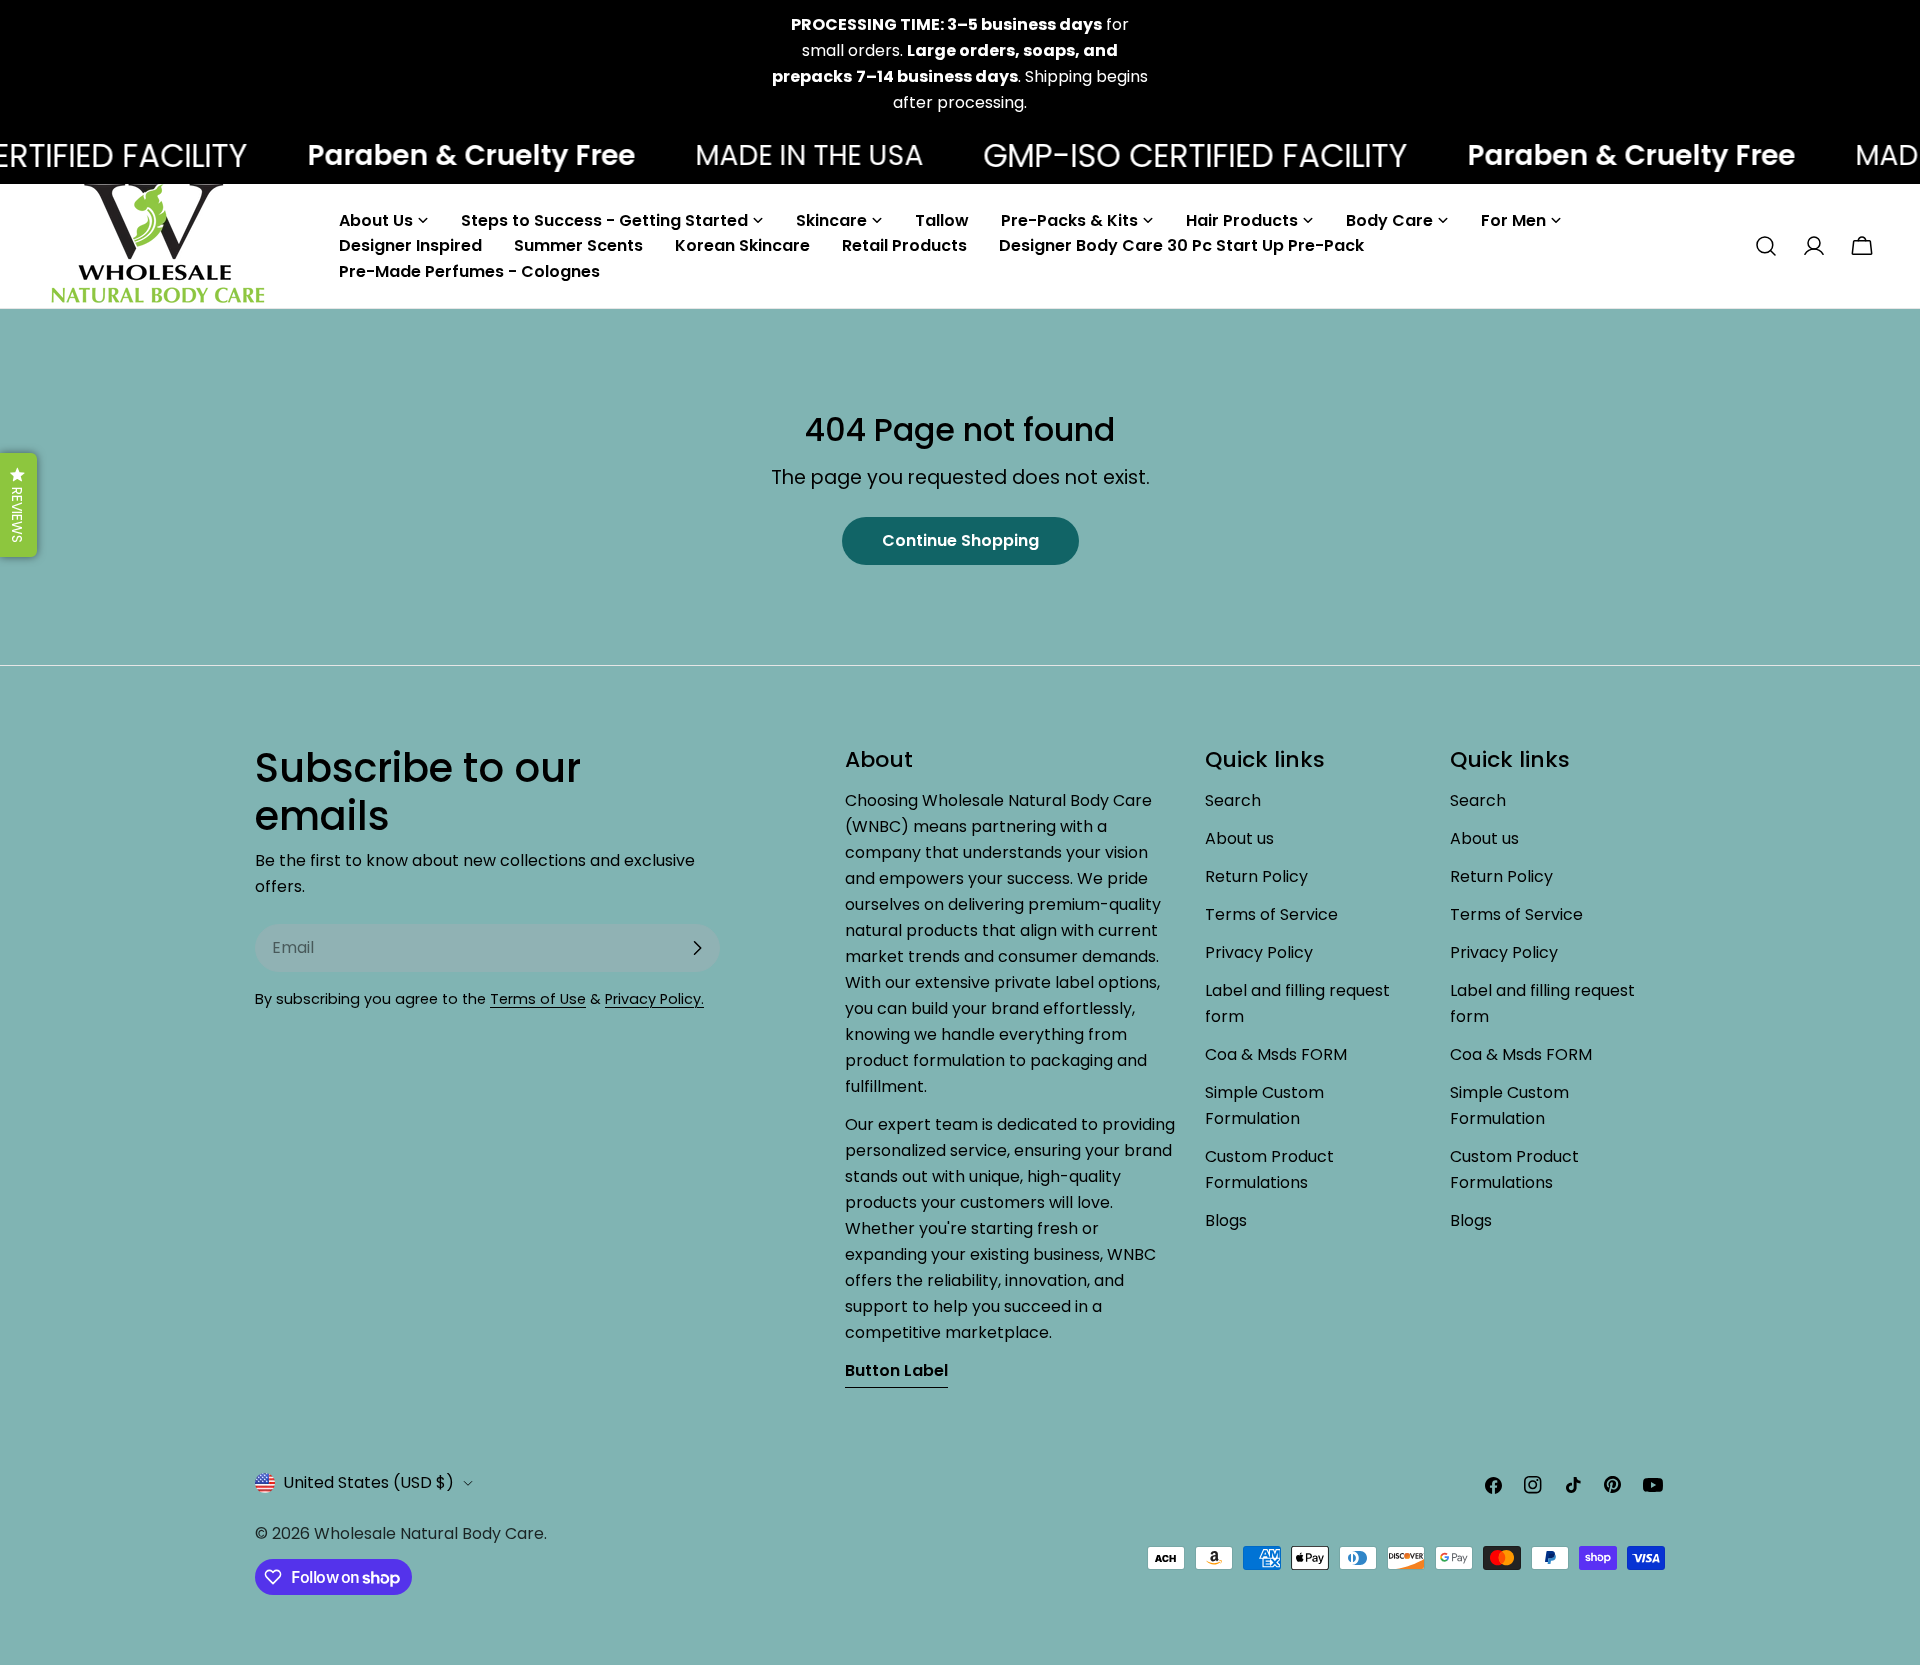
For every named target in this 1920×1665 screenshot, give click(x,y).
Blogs (1226, 1220)
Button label (896, 1370)
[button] (18, 505)
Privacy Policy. (654, 999)
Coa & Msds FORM (1276, 1054)
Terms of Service (1271, 914)
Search (1233, 800)
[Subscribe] (697, 948)
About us (1239, 838)
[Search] (1766, 246)
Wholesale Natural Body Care (429, 1533)
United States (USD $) (368, 1482)
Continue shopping (960, 540)
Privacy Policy (1259, 952)
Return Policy (1256, 876)
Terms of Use (538, 999)
